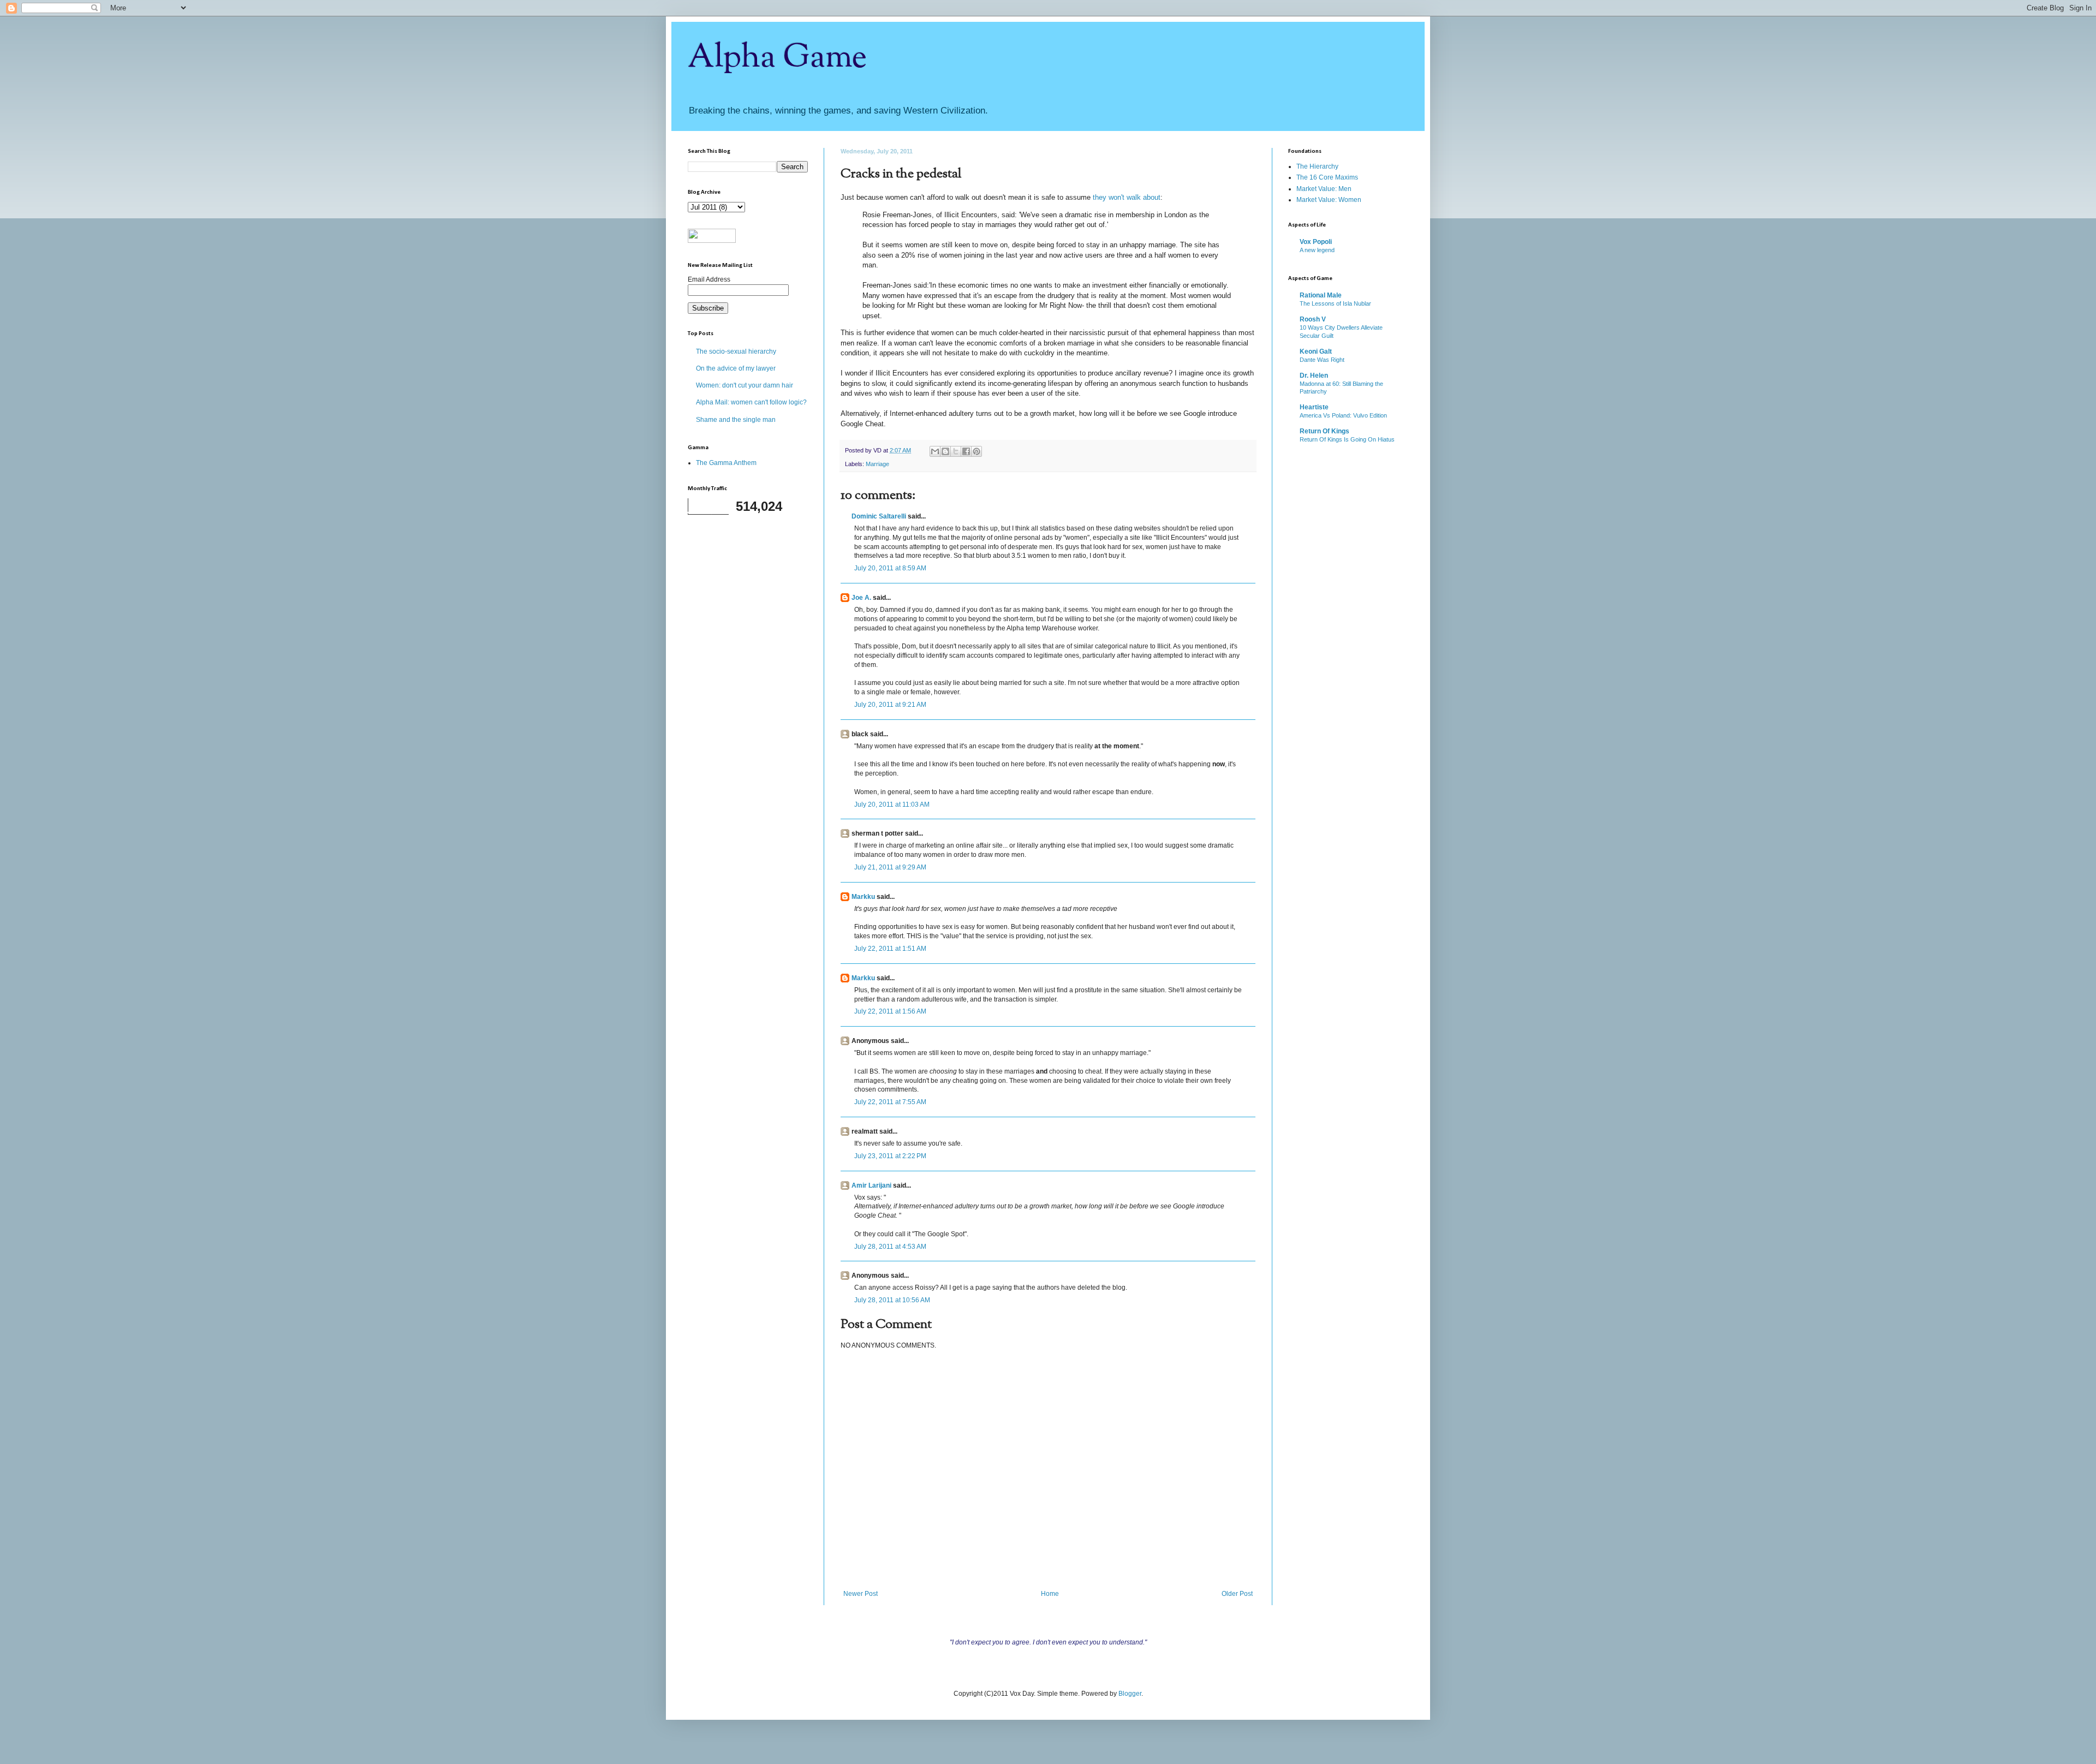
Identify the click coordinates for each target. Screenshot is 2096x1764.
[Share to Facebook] (966, 451)
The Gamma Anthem (726, 463)
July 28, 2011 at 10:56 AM (892, 1300)
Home (1050, 1594)
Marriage (877, 464)
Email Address (709, 279)
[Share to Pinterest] (976, 451)
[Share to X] (956, 451)
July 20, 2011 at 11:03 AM (892, 804)
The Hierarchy (1317, 166)
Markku (863, 897)
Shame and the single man (736, 420)
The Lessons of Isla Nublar (1335, 303)
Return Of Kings (1324, 431)
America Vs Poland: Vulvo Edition (1343, 415)
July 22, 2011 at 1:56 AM (890, 1011)
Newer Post (861, 1594)
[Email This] (935, 451)
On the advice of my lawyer (736, 368)
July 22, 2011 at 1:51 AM (890, 949)
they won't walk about (1127, 197)
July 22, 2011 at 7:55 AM (890, 1102)
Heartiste (1314, 407)
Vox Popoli (1316, 242)
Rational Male (1321, 295)
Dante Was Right (1322, 360)
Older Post (1237, 1594)
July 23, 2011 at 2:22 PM (890, 1156)
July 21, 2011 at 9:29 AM (890, 867)
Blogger (1130, 1694)
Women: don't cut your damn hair (745, 385)
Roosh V (1313, 319)
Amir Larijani (871, 1185)
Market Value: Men (1324, 189)
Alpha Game (777, 58)
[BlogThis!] (945, 451)
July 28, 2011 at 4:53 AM (890, 1247)
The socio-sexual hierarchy (736, 351)
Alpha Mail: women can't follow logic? (751, 402)
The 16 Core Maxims (1327, 177)
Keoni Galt (1316, 351)
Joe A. (861, 598)
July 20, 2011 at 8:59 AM (890, 568)
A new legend (1317, 250)
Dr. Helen (1314, 376)
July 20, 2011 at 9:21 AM (890, 705)
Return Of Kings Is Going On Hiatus (1347, 439)
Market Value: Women (1329, 200)
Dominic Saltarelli (879, 516)
